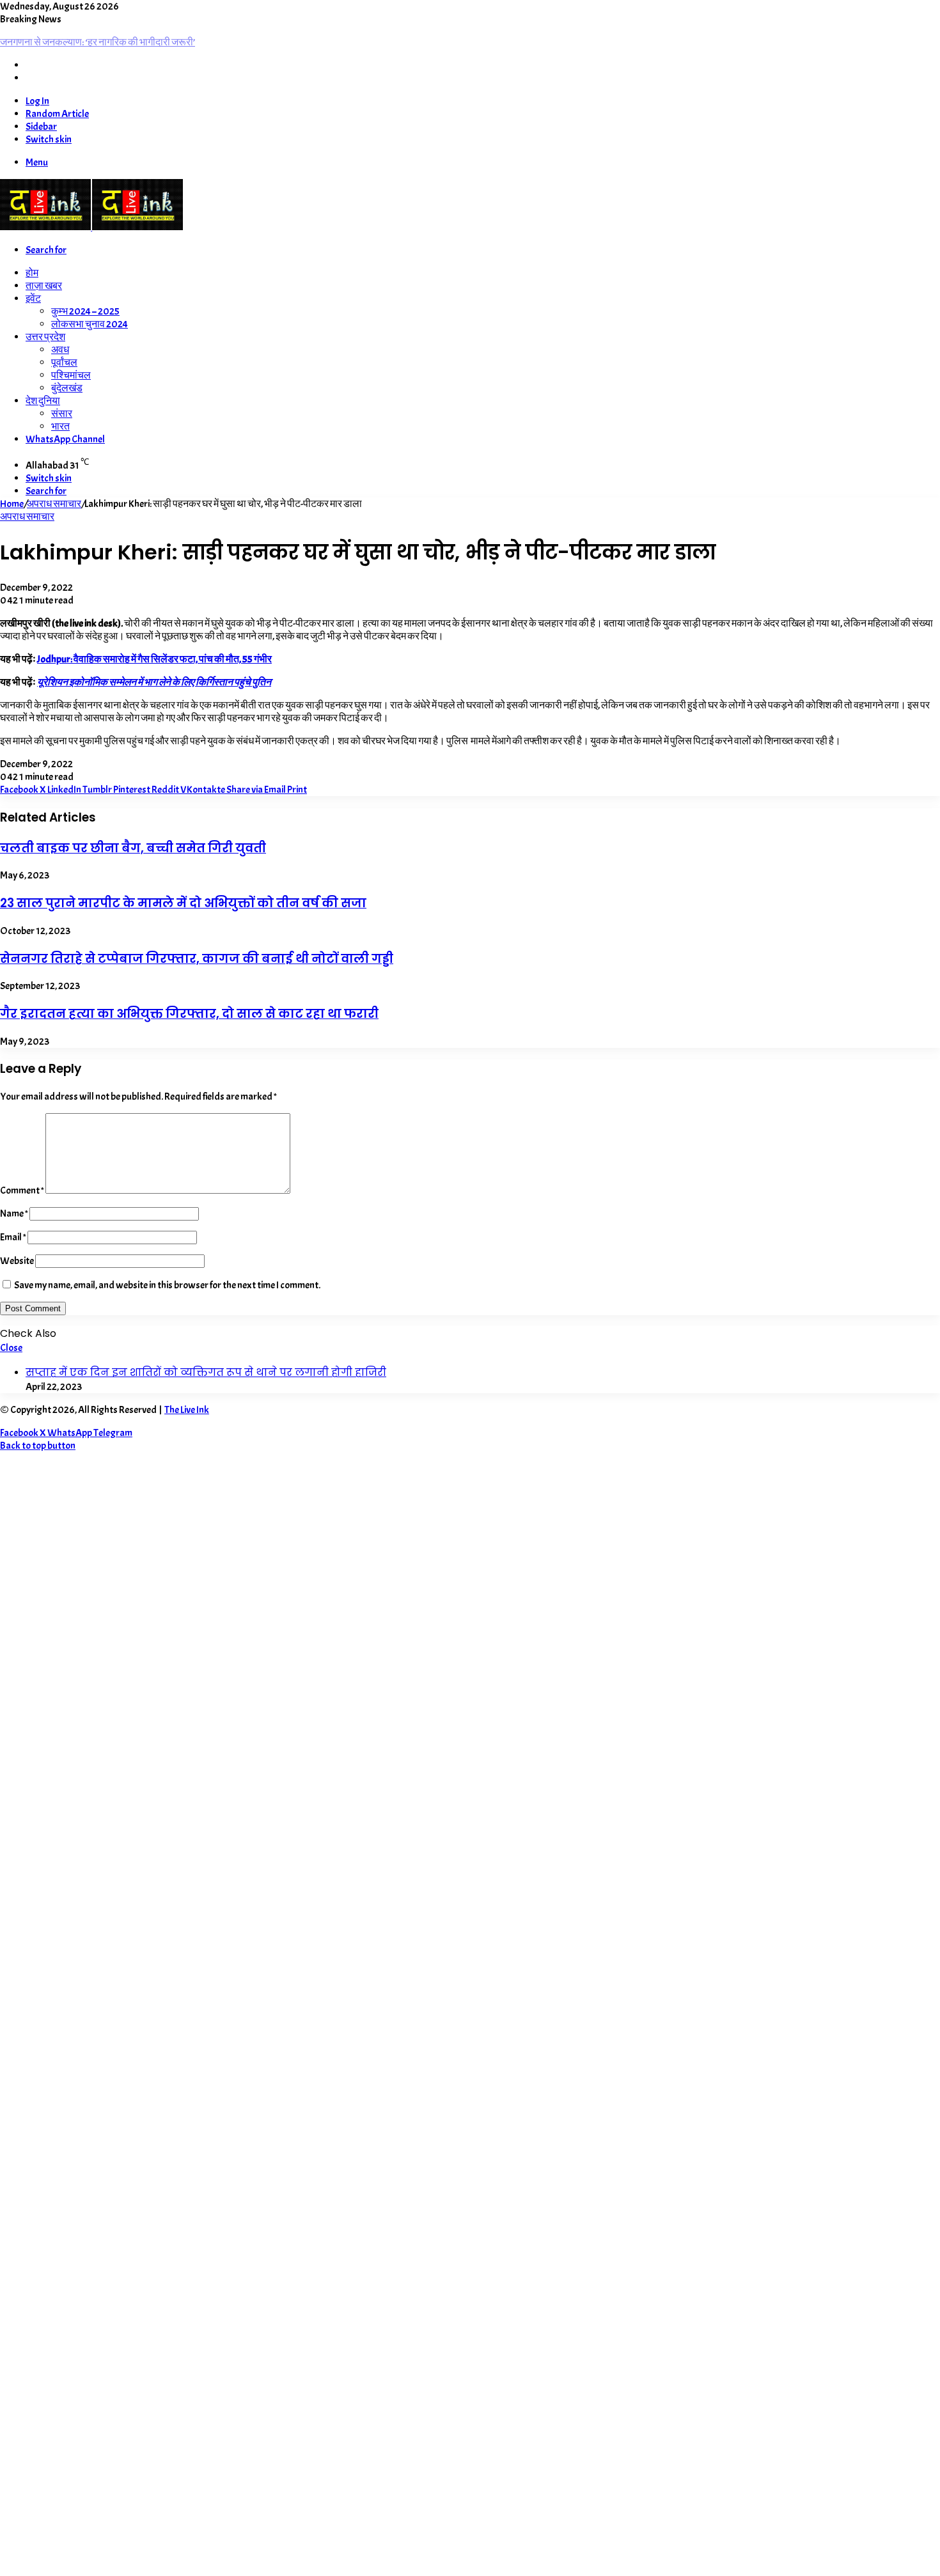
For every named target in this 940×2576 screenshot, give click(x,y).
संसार (62, 414)
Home (12, 504)
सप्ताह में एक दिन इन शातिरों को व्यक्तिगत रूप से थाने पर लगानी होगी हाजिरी (206, 1372)
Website (17, 1261)
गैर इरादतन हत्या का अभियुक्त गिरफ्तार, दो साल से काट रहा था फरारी (189, 1014)
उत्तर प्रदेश (45, 337)
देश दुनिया (43, 401)
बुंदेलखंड (67, 388)
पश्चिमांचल (71, 375)
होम (32, 273)
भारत (60, 426)
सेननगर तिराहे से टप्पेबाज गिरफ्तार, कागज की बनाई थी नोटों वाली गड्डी (197, 959)
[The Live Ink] (91, 227)
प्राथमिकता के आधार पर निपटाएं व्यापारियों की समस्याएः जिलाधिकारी (120, 42)
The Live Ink (187, 1410)
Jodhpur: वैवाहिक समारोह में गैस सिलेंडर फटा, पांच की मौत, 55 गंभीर (154, 659)
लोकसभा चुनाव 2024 (90, 324)
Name (14, 1214)
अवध (60, 350)
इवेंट (33, 299)
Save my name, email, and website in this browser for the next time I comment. (167, 1285)
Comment (22, 1190)
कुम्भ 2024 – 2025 (85, 311)
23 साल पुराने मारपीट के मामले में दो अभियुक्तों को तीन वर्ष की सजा (183, 903)
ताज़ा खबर (44, 286)
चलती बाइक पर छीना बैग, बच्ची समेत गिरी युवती (133, 848)
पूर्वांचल (64, 363)
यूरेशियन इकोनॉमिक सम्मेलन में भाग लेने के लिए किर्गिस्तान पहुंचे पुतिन (154, 682)
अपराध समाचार (54, 504)
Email (13, 1237)
